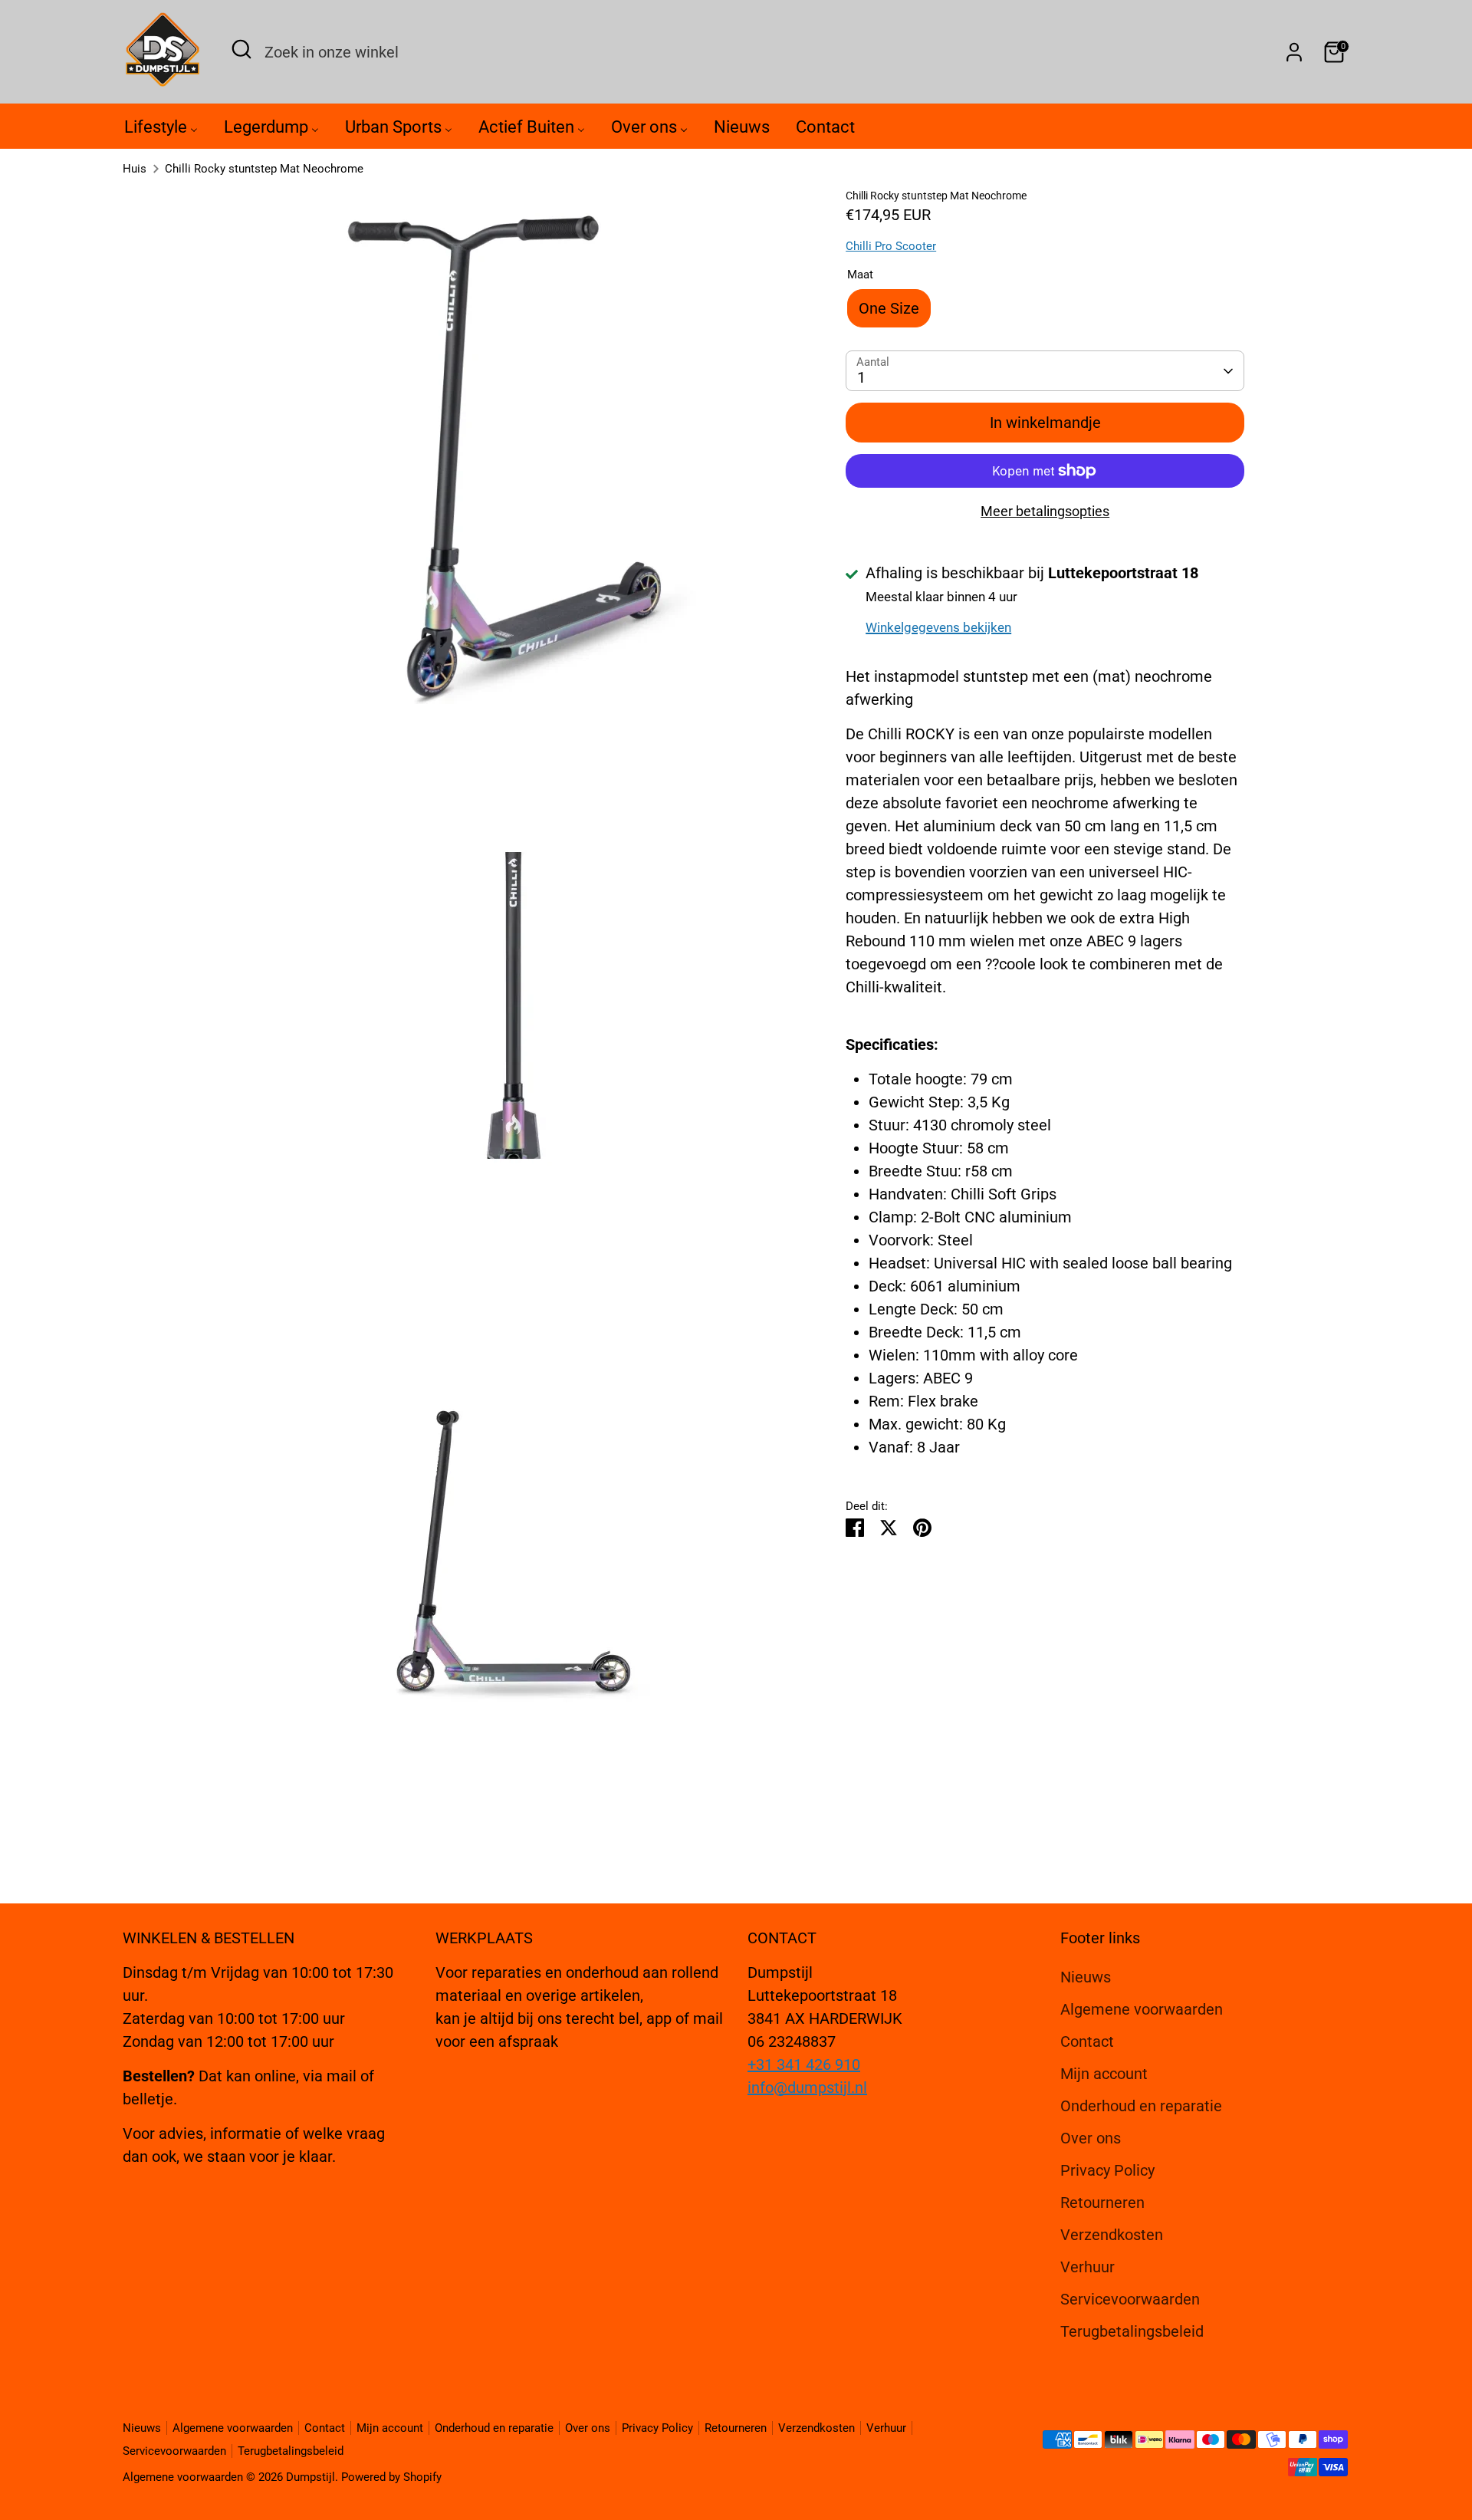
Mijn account (1104, 2074)
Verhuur (1088, 2267)
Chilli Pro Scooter (891, 246)
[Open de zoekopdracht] (242, 49)
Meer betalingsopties (1045, 512)
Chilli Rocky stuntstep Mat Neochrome (264, 169)
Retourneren (1102, 2203)
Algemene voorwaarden (1142, 2009)
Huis (135, 169)
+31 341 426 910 (804, 2064)
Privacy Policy (1107, 2170)
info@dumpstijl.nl (807, 2087)
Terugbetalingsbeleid (1132, 2331)
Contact (1087, 2041)
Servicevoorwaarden (1130, 2299)
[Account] (1294, 52)
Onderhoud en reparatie (1141, 2106)
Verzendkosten (1112, 2235)
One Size (889, 308)
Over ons (1091, 2138)
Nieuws (1086, 1977)
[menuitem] (161, 131)
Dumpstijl (310, 2477)
